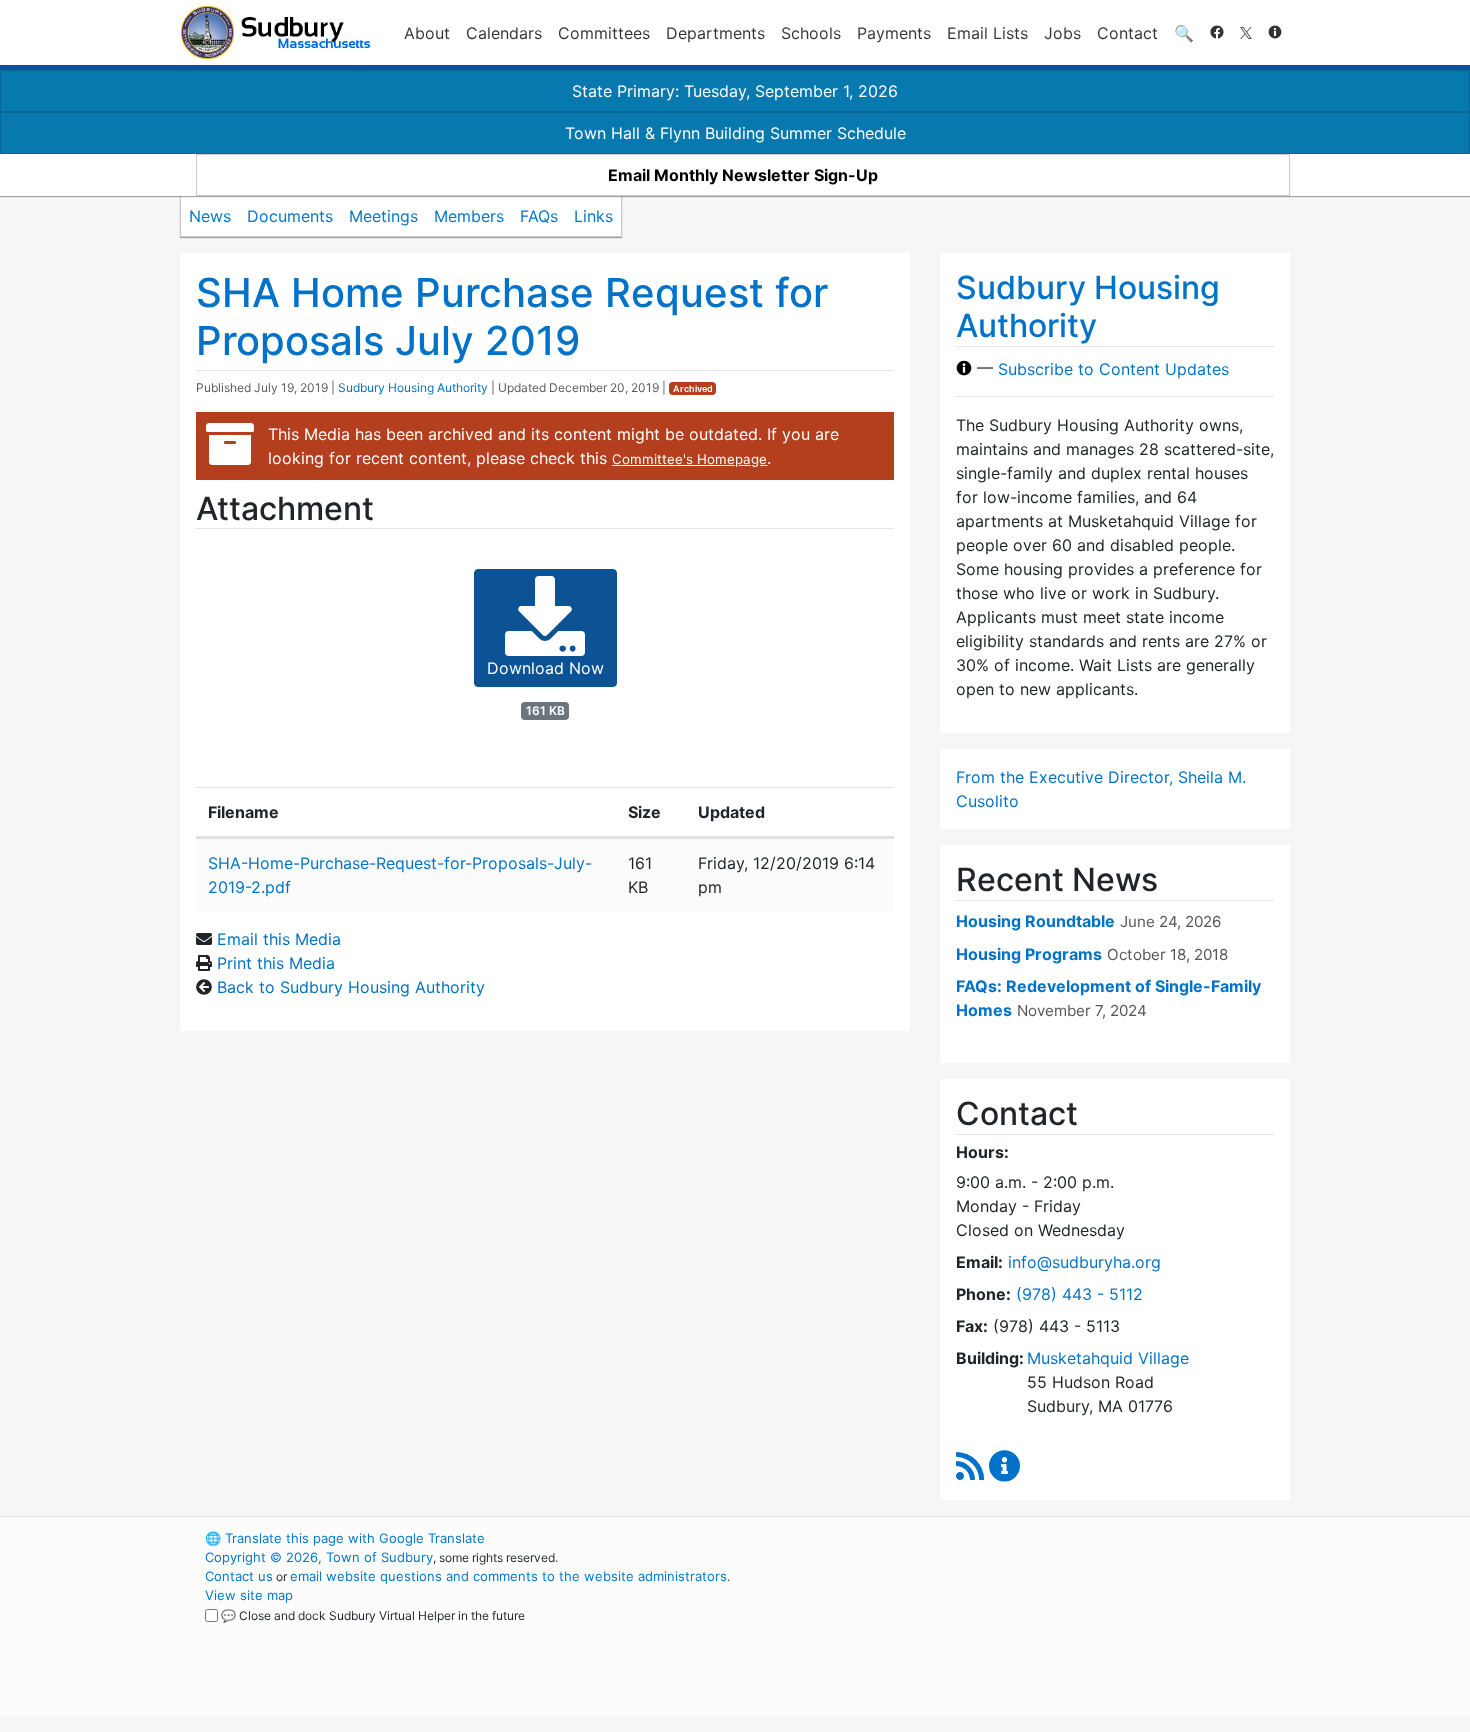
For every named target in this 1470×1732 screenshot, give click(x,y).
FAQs (539, 216)
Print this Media (276, 963)
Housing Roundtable (1035, 921)
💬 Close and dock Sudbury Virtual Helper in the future (373, 1615)
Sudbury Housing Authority (413, 387)
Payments (894, 33)
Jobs (1062, 33)
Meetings (383, 216)
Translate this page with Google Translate (345, 1538)
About (427, 33)
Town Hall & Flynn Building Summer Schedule (735, 133)
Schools (811, 33)
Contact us (239, 1576)
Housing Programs (1029, 954)
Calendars (504, 33)
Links (593, 216)
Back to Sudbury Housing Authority (351, 987)
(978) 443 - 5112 (1079, 1294)
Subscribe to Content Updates (1113, 368)
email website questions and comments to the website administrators (508, 1576)
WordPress (1020, 1538)
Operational (1055, 1633)
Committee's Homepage (689, 459)
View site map (249, 1595)
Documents (290, 216)
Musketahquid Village (1108, 1358)
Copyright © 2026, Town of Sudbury (319, 1557)
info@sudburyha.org (1084, 1262)
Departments (715, 33)
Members (469, 216)
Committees (604, 33)
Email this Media (279, 939)
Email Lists (987, 33)
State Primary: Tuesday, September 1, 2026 (735, 91)
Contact (1127, 33)
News (210, 216)
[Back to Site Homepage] (275, 32)
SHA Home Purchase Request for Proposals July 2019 (512, 316)
